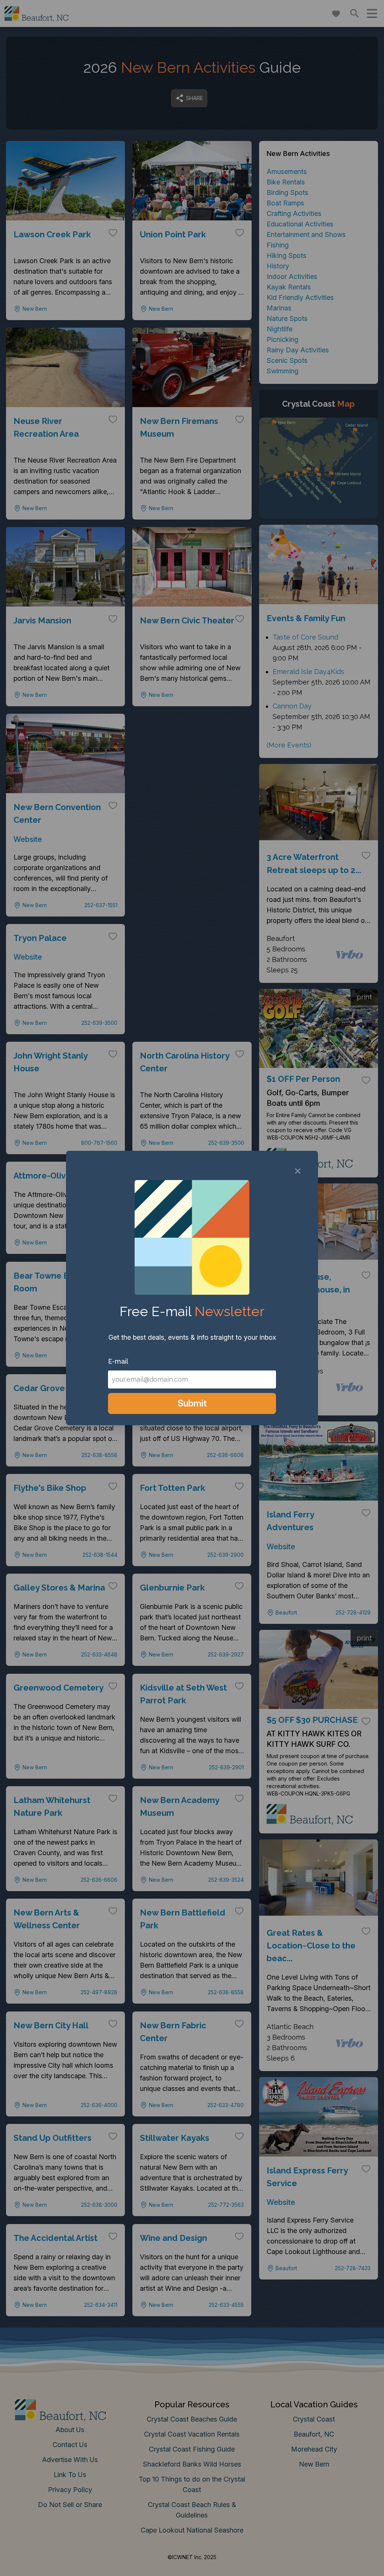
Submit (192, 1403)
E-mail (118, 1361)
